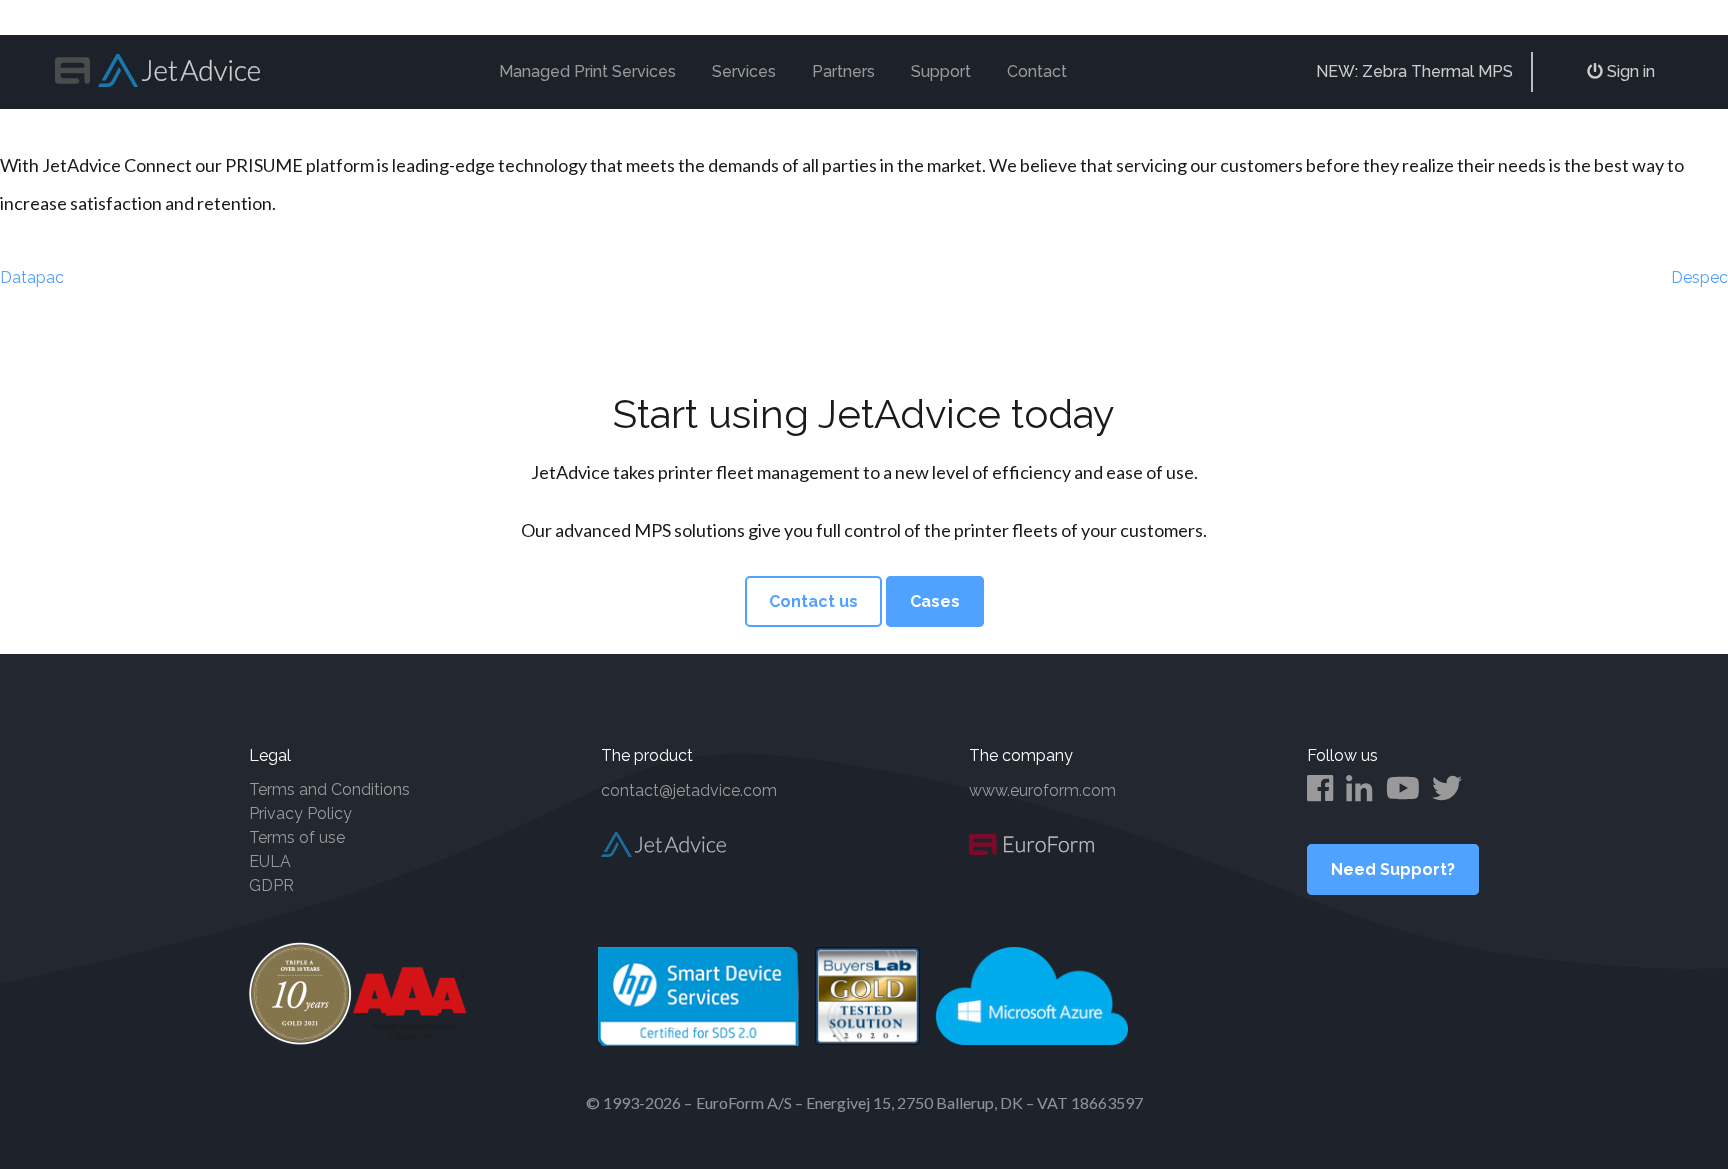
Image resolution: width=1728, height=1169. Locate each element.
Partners (843, 71)
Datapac (32, 277)
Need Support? (1393, 869)
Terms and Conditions (329, 789)
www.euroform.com (1042, 790)
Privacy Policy (300, 813)
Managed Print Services (587, 71)
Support (941, 71)
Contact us (813, 601)
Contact (1037, 71)
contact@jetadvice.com (689, 790)
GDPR (271, 885)
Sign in (1629, 71)
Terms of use (297, 837)
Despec (1699, 277)
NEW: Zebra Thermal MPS (1414, 71)
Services (744, 71)
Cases (935, 601)
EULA (270, 861)
